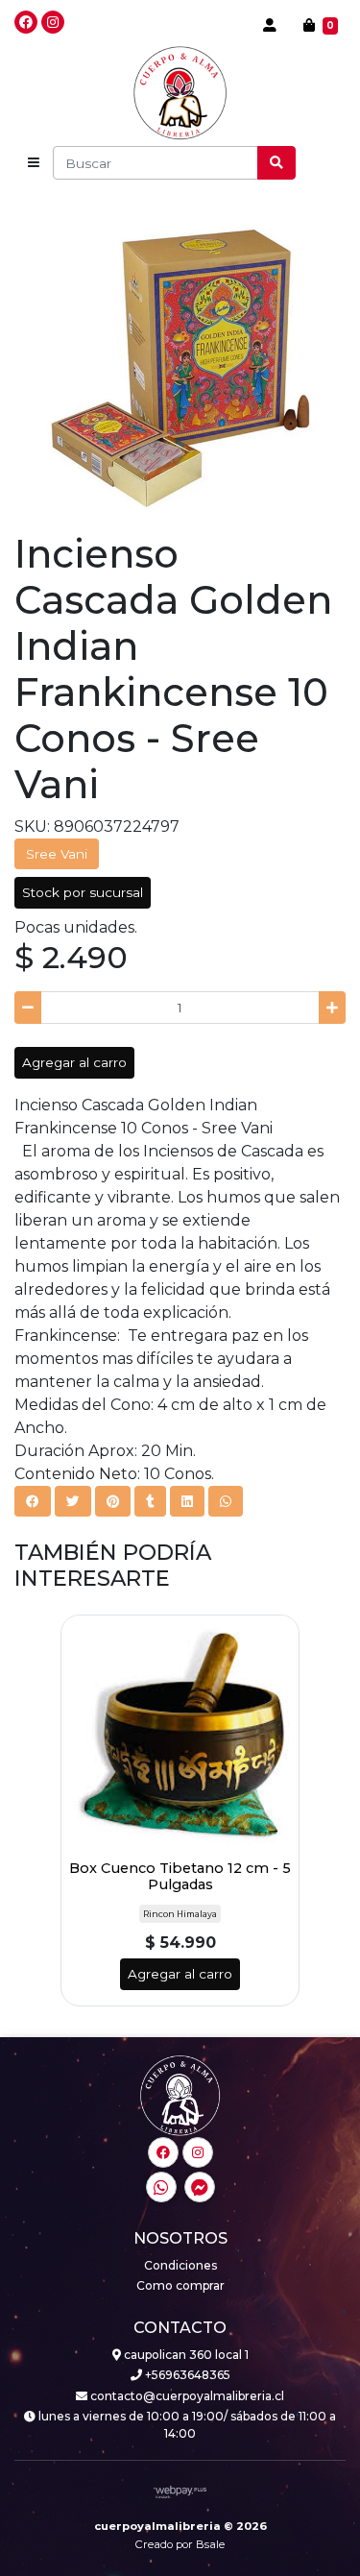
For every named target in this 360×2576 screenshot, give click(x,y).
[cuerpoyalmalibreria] (180, 93)
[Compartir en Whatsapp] (226, 1501)
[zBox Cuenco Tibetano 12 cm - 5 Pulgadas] (180, 1734)
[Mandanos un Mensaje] (200, 2187)
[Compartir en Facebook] (33, 1501)
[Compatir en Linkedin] (187, 1501)
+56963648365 (186, 2375)
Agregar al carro (74, 1062)
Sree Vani (57, 854)
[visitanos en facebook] (26, 22)
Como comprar (180, 2285)
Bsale (210, 2544)
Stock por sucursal (83, 892)
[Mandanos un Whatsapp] (161, 2187)
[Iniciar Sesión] (270, 25)
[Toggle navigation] (34, 163)
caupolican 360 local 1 (185, 2355)
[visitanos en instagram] (53, 22)
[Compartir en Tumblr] (150, 1501)
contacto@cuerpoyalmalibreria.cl (186, 2396)
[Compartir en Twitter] (73, 1501)
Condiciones (180, 2265)
